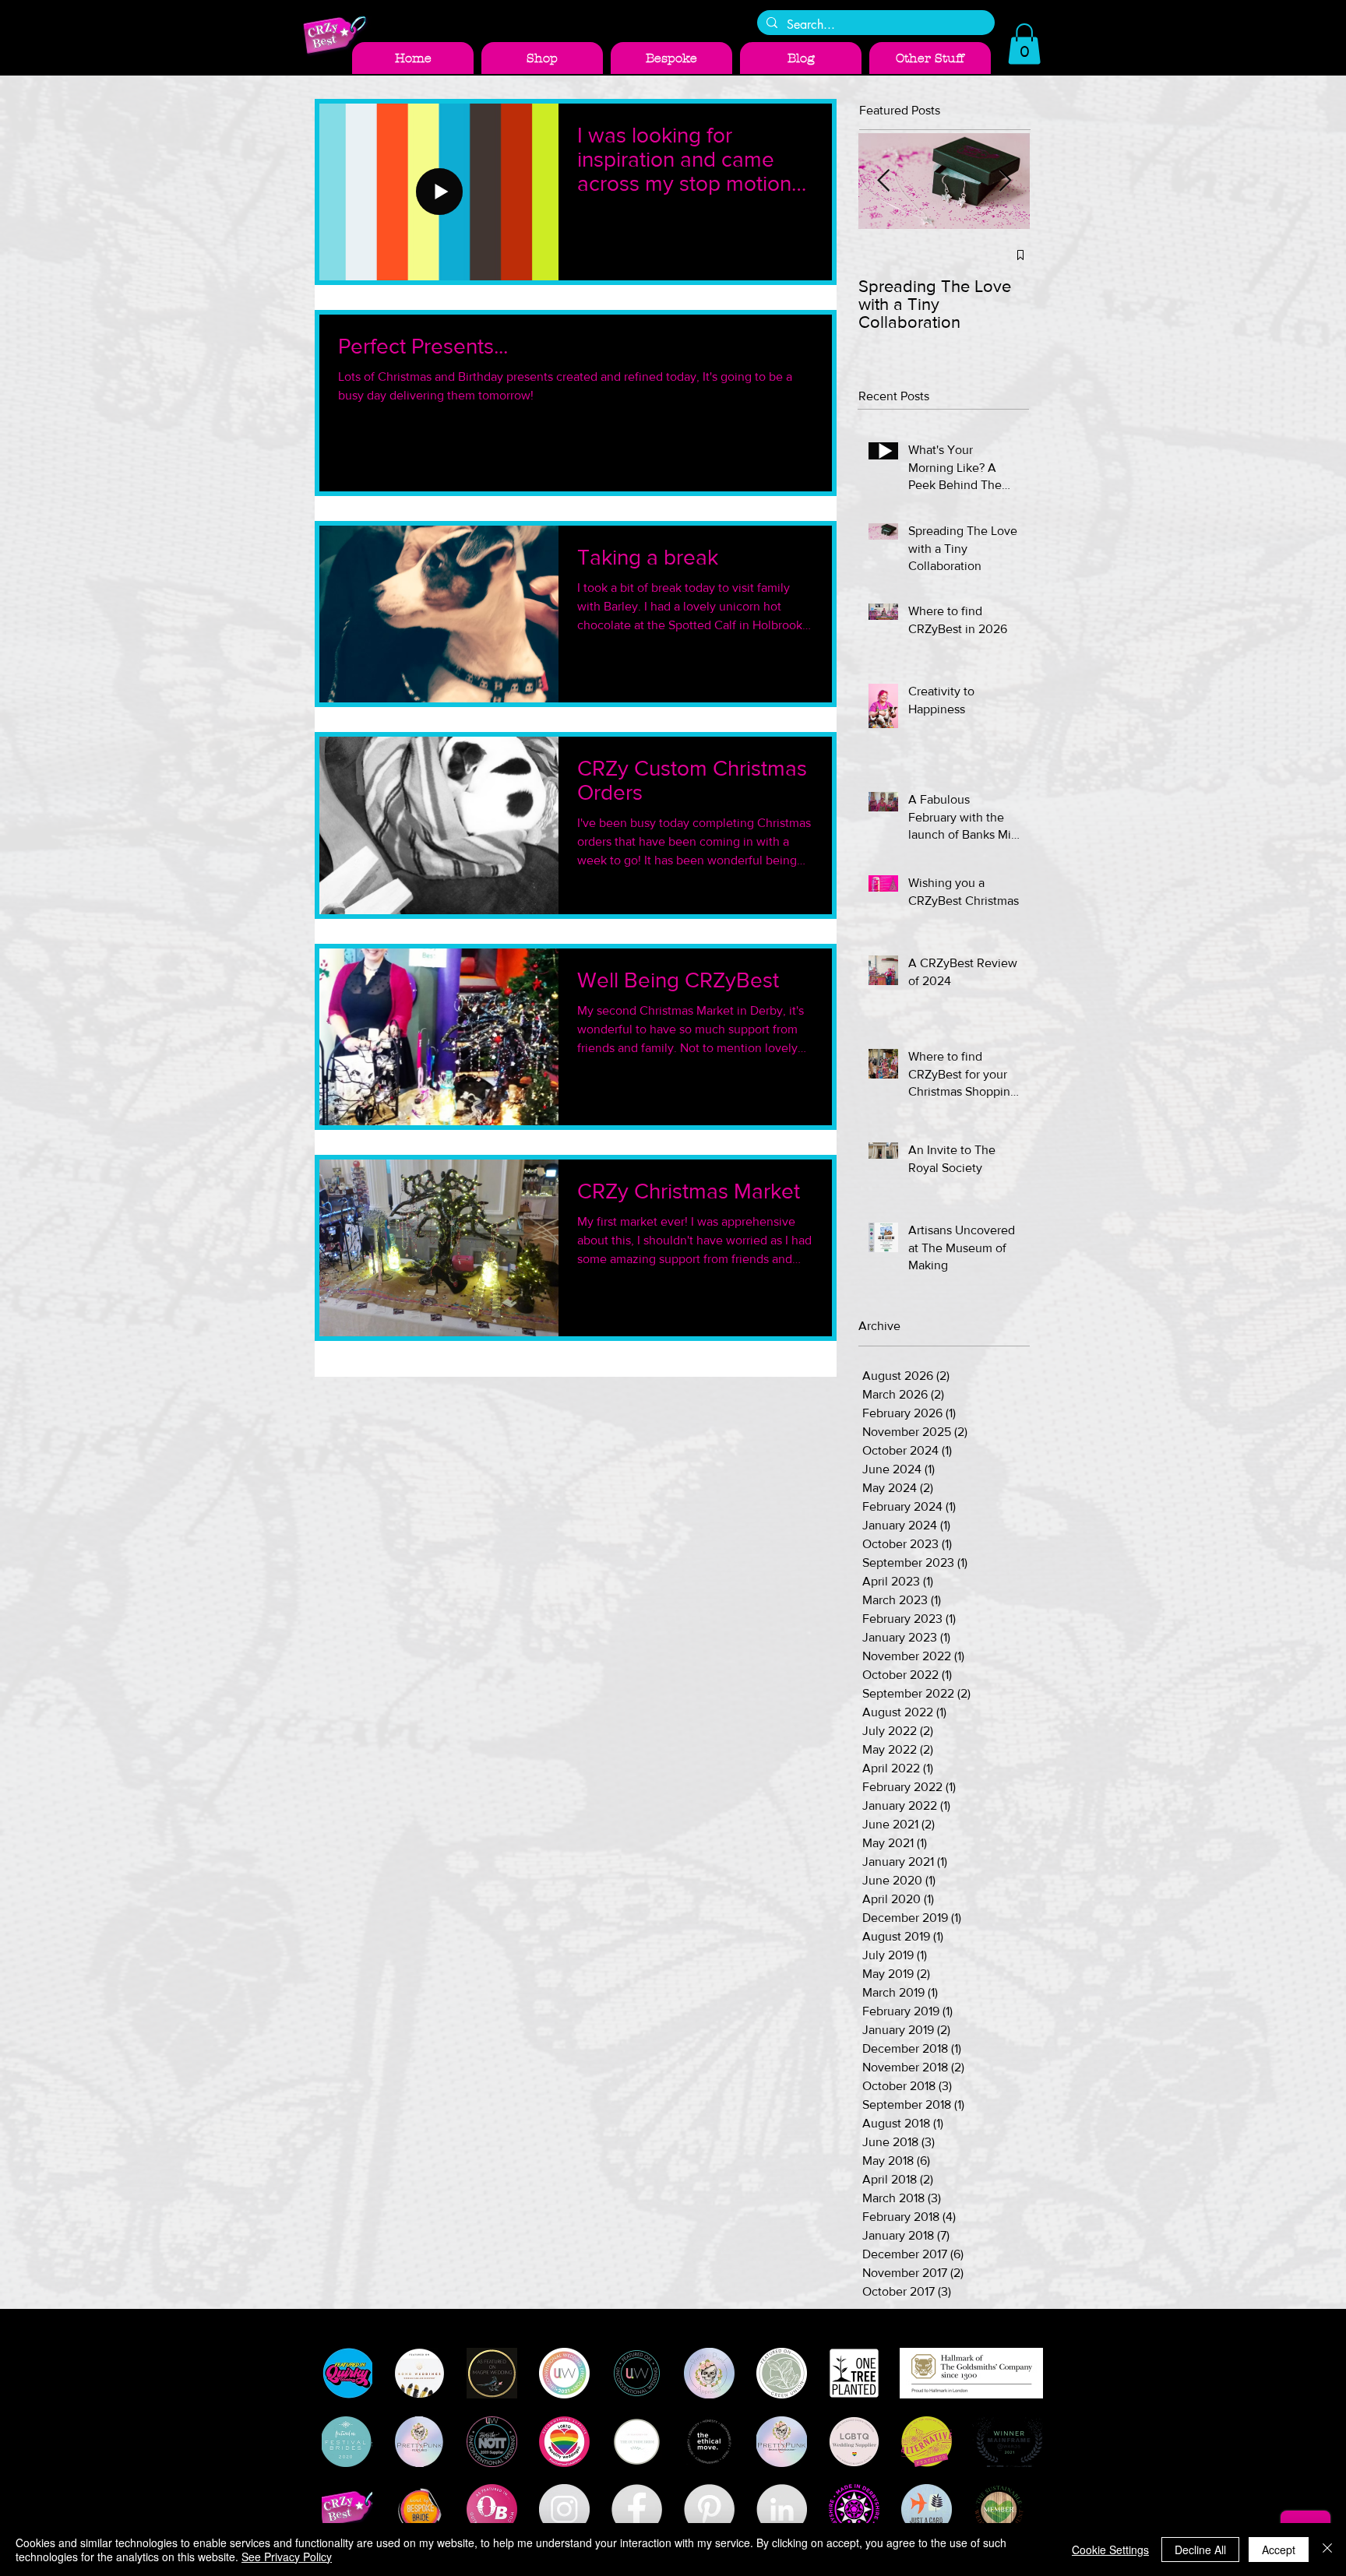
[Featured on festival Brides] (347, 2442)
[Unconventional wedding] (564, 2373)
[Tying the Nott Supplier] (492, 2442)
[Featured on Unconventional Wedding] (637, 2373)
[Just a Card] (927, 2509)
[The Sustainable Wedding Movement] (999, 2509)
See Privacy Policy (287, 2557)
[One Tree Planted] (854, 2373)
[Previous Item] (883, 181)
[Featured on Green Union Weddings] (782, 2373)
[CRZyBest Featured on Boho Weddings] (419, 2373)
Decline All (1200, 2550)
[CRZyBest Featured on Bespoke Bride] (419, 2509)
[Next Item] (1005, 181)
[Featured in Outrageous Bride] (492, 2509)
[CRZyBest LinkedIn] (782, 2509)
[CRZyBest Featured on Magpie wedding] (492, 2373)
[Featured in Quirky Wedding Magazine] (347, 2373)
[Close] (1327, 2550)
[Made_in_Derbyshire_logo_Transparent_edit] (854, 2509)
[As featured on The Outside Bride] (637, 2442)
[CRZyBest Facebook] (637, 2509)
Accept (1279, 2550)
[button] (1024, 44)
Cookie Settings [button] (1110, 2550)
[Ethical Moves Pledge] (709, 2442)
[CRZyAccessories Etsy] (347, 2509)
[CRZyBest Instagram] (564, 2509)
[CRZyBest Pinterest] (709, 2509)
